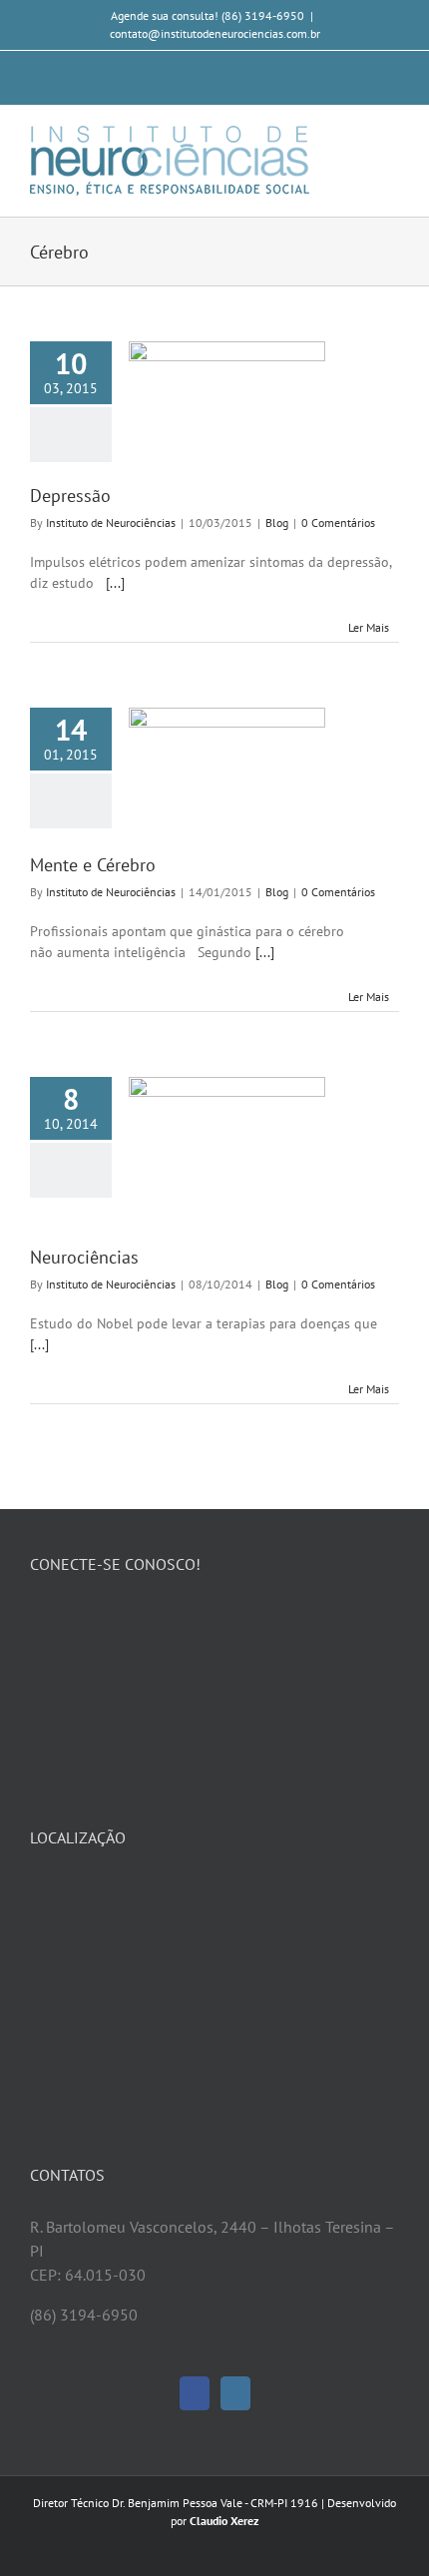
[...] (115, 583)
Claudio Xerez (224, 2521)
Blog (277, 522)
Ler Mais (369, 627)
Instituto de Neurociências (111, 522)
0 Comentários (338, 522)
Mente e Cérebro (93, 865)
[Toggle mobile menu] (391, 136)
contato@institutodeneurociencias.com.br (215, 33)
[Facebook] (195, 2393)
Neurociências (84, 1257)
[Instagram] (235, 2393)
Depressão (70, 496)
